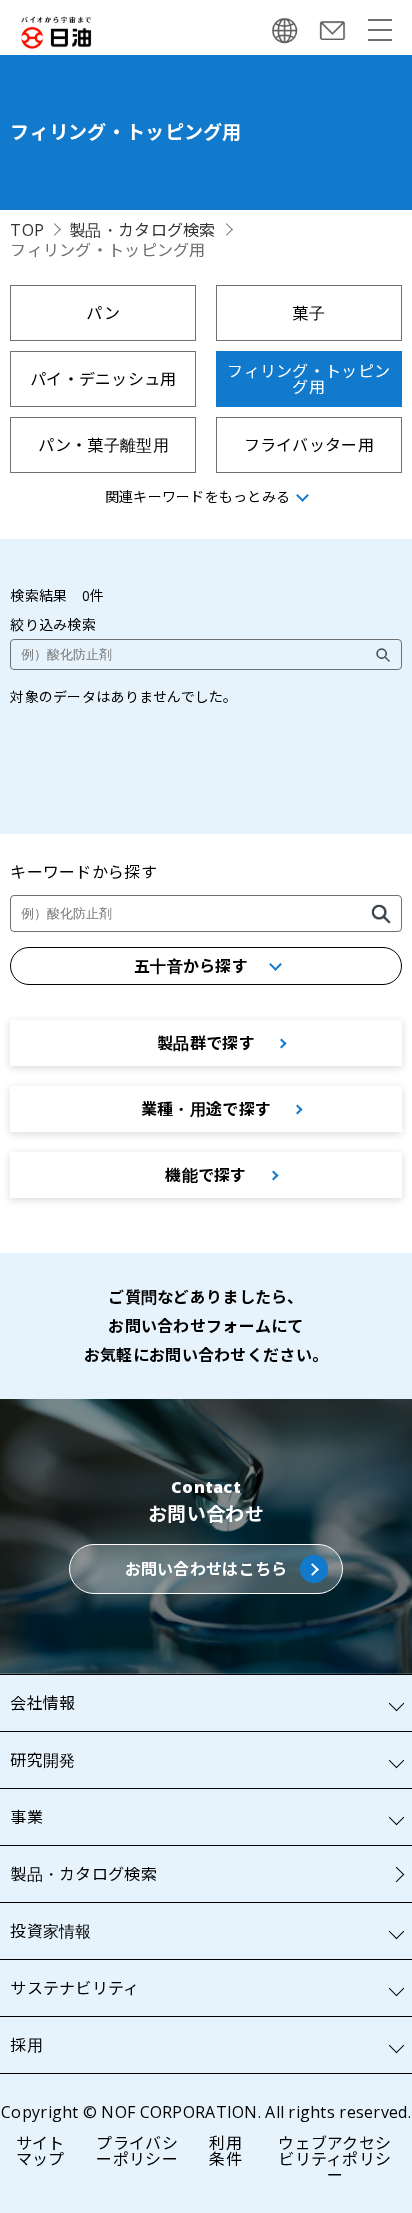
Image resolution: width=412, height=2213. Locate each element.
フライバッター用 (309, 445)
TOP (27, 230)
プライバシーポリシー (136, 2151)
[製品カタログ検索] (381, 914)
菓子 (308, 313)
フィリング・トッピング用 (308, 379)
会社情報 (42, 1703)
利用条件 (225, 2151)
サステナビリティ (74, 1988)
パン (103, 313)
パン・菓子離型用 (103, 445)
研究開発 (42, 1760)
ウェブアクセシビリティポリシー (334, 2159)
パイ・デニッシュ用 (103, 379)
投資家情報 (50, 1931)
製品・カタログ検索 (142, 230)
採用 (26, 2045)
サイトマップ (40, 2151)
